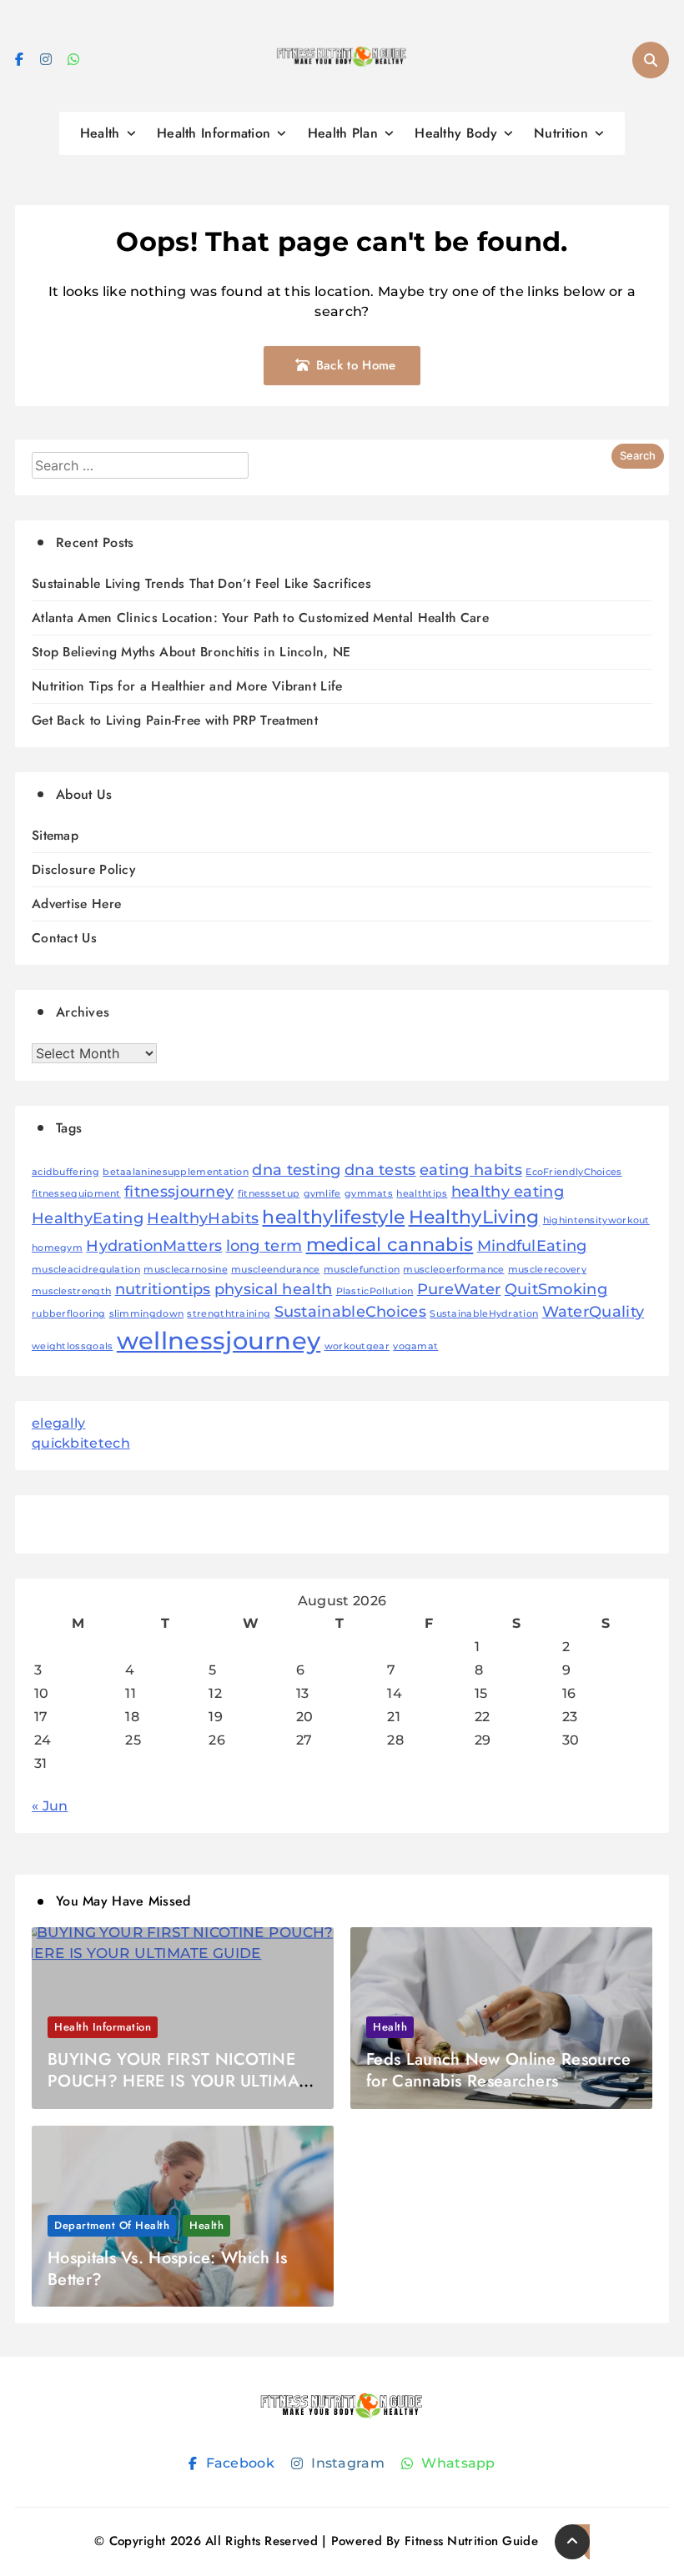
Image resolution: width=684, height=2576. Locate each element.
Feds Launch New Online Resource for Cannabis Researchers (498, 2070)
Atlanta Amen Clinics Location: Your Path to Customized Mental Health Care (260, 618)
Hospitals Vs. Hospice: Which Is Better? (167, 2269)
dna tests (380, 1170)
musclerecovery (547, 1270)
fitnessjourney (179, 1191)
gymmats (369, 1194)
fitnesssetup (269, 1194)
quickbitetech (81, 1443)
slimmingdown (147, 1314)
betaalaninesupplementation (176, 1172)
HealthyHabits (203, 1218)
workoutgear (357, 1346)
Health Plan (343, 133)
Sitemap (55, 835)
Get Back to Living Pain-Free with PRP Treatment (175, 720)
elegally (58, 1423)
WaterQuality (593, 1311)
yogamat (415, 1346)
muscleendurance (276, 1270)
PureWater (459, 1289)
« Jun (50, 1806)
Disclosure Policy (83, 869)
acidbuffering (65, 1172)
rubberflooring (68, 1314)
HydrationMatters (154, 1245)
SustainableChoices (350, 1311)
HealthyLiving (474, 1217)
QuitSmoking (556, 1289)
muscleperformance (453, 1270)
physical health (274, 1289)
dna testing (296, 1170)
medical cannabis (390, 1244)
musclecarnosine (186, 1270)
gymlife (322, 1194)
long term (264, 1245)
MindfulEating (532, 1245)
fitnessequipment (76, 1194)
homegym (57, 1248)
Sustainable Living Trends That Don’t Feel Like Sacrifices (201, 583)
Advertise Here (76, 904)
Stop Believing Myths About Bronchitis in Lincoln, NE (191, 652)
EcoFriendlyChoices (573, 1172)
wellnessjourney (219, 1341)
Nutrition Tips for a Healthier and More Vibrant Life (187, 686)
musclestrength (71, 1291)
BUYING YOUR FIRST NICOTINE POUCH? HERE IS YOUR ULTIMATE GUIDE (182, 2081)
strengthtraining (229, 1314)
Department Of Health (112, 2225)
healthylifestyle (333, 1217)
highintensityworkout (596, 1220)
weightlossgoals (73, 1346)
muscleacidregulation (86, 1270)
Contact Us (64, 938)
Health (100, 133)
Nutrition (561, 133)
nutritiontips (163, 1289)
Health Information (214, 133)
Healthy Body (456, 133)
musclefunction (362, 1270)
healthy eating (508, 1191)
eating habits (471, 1170)
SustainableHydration (484, 1314)
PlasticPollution (375, 1291)
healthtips (422, 1194)
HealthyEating (88, 1218)
